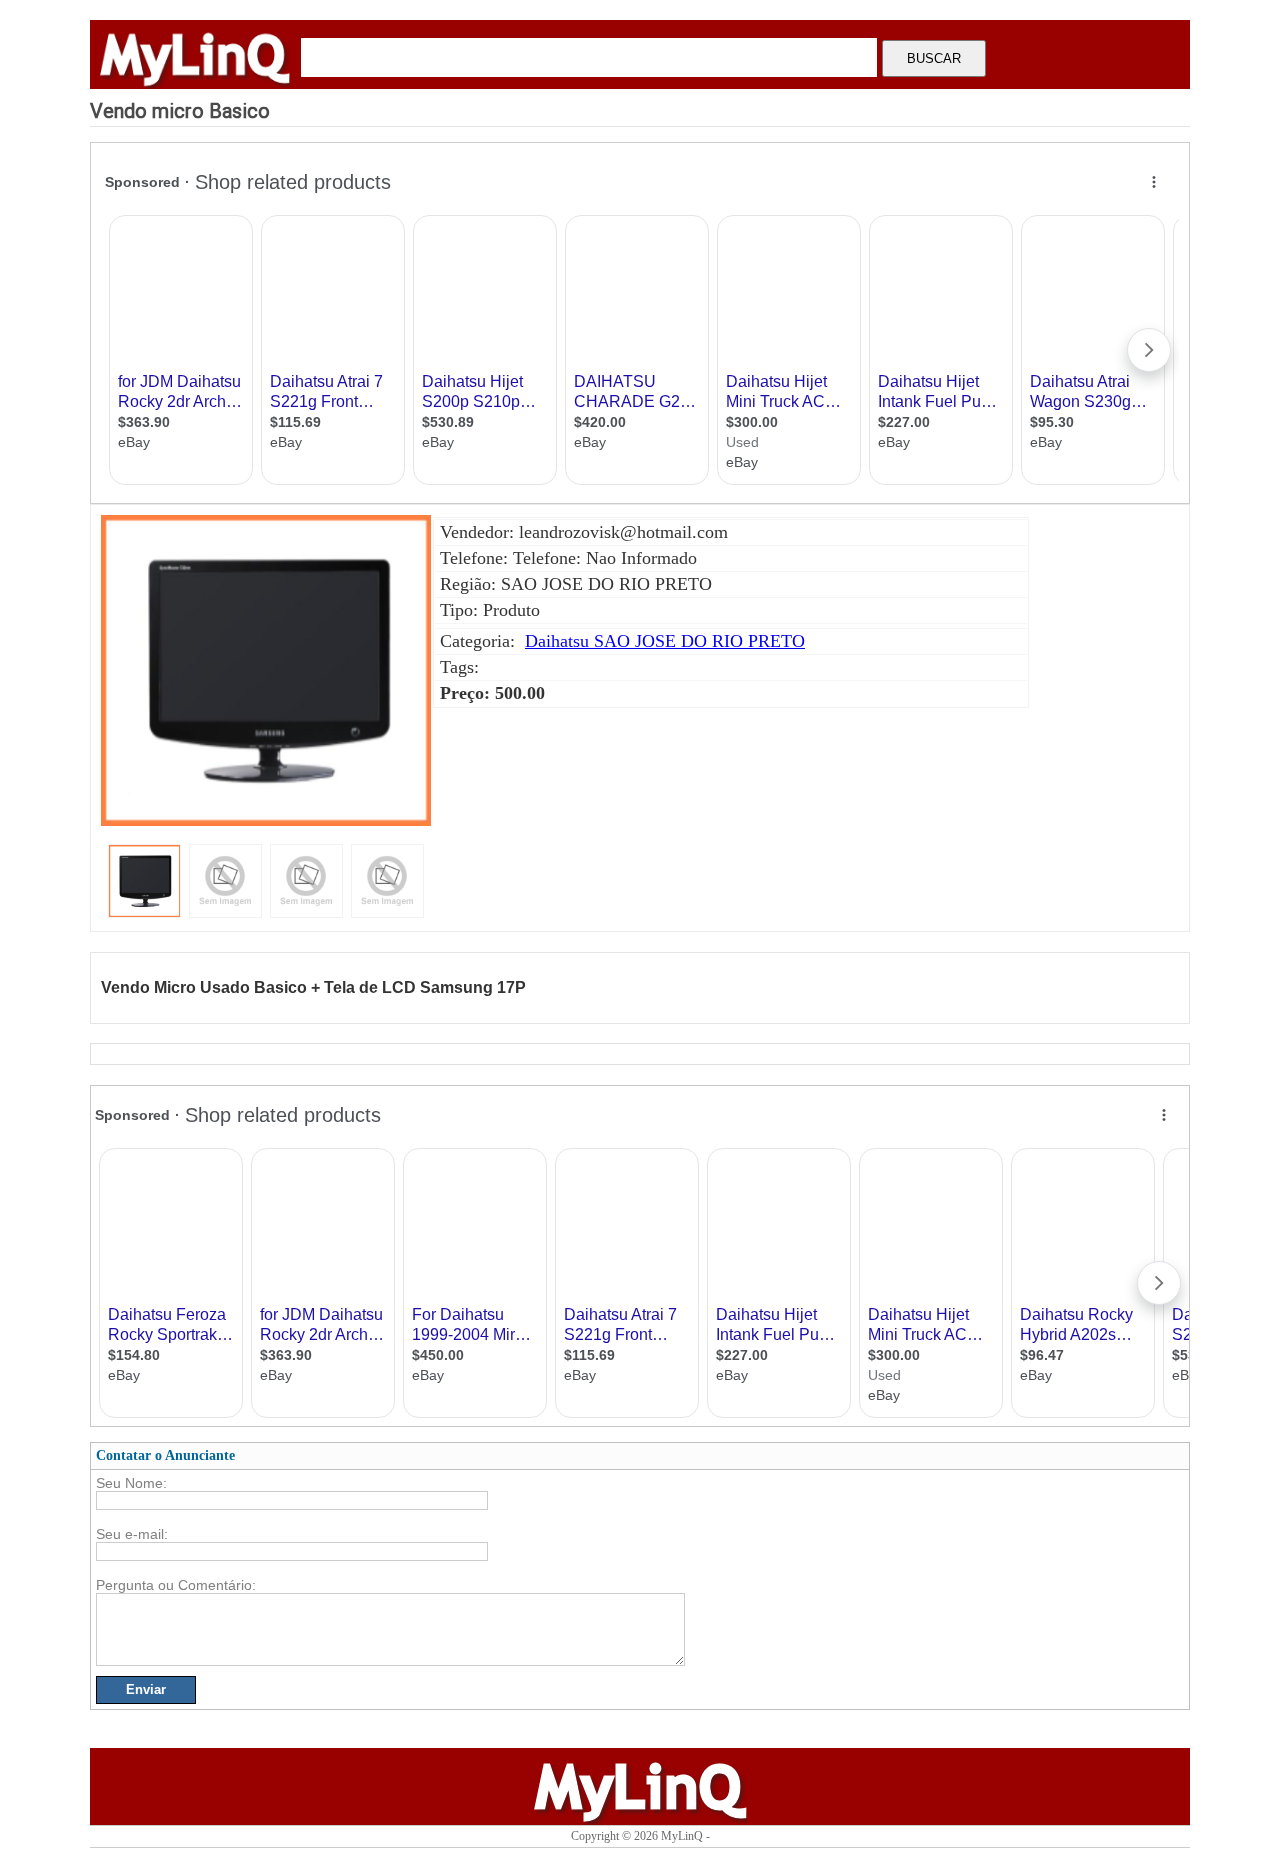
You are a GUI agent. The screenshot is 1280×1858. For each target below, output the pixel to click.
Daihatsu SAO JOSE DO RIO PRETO (665, 641)
